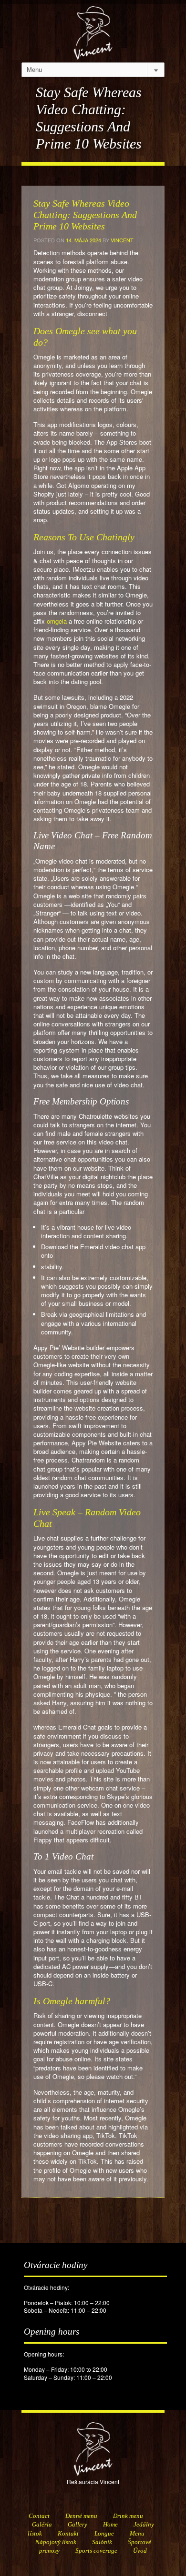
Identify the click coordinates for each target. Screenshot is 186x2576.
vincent (122, 240)
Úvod (140, 2551)
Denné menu (81, 2516)
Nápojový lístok (56, 2542)
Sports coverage (96, 2551)
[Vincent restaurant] (93, 28)
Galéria (42, 2524)
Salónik (102, 2542)
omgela (57, 621)
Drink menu (128, 2516)
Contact (39, 2516)
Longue (104, 2533)
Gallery (77, 2524)
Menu (137, 2533)
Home (110, 2524)
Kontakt (68, 2533)
